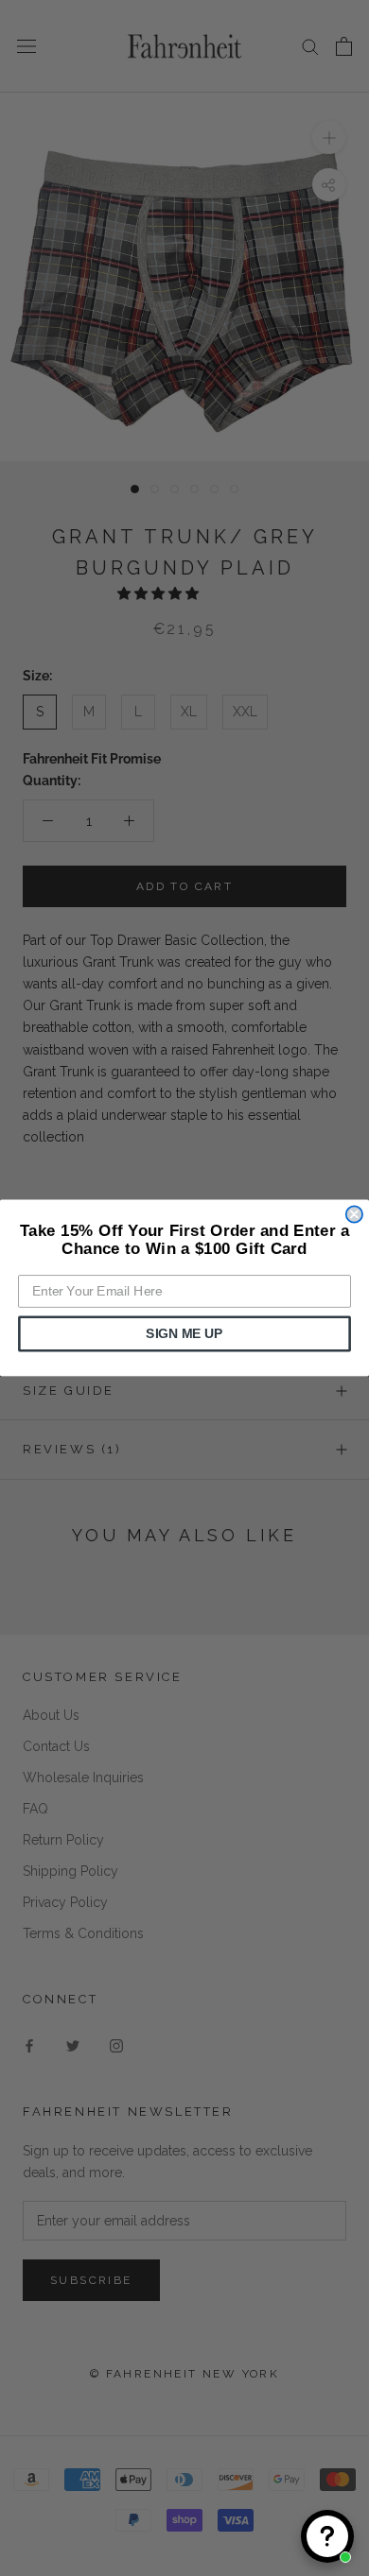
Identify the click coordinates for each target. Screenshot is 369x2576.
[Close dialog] (354, 1214)
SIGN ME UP (184, 1334)
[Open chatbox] (327, 2536)
